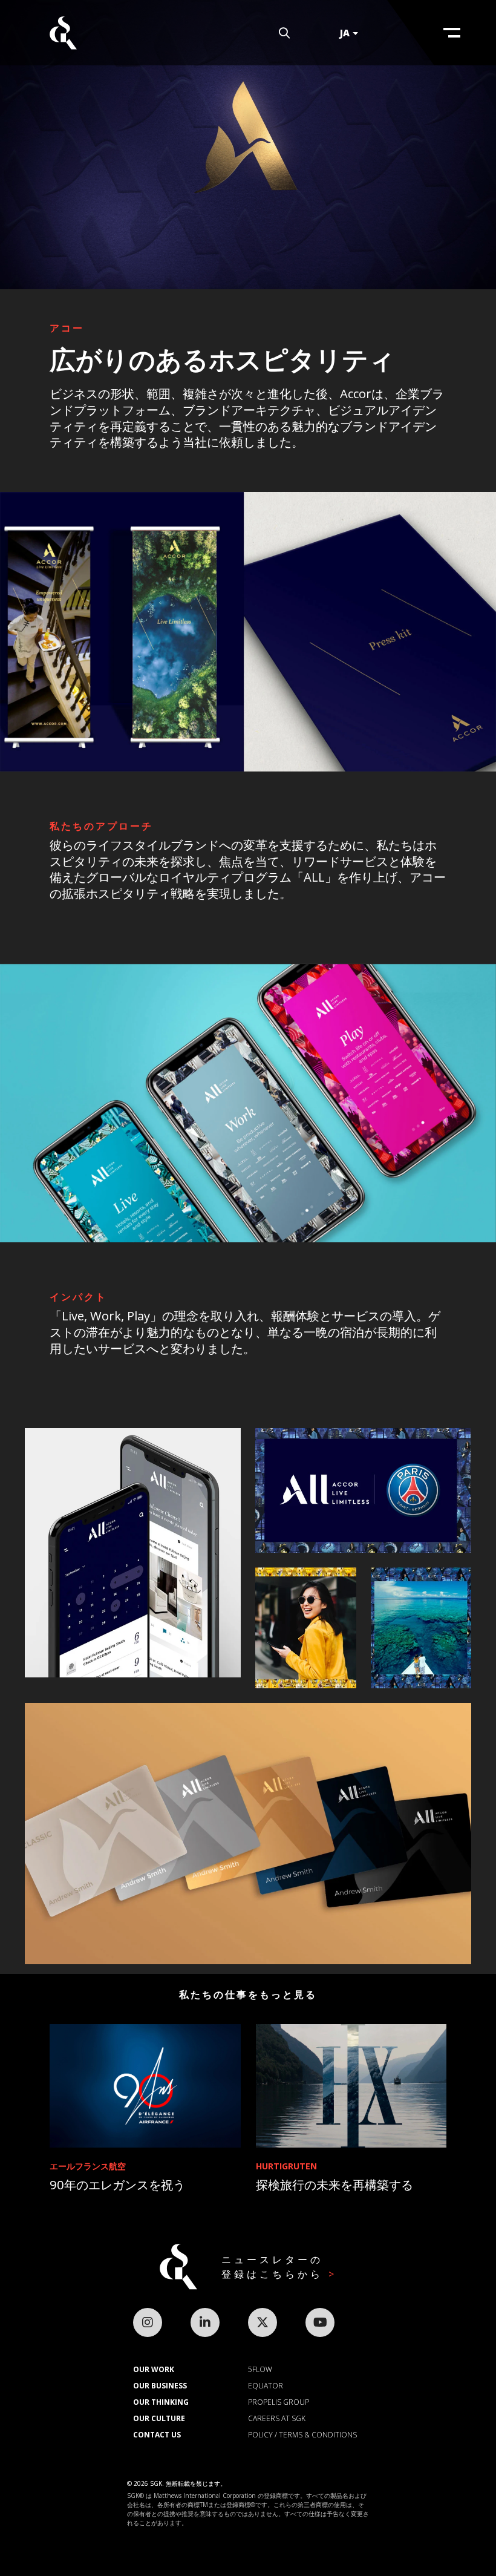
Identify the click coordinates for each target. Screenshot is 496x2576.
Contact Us (157, 2435)
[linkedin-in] (205, 2322)
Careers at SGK (277, 2418)
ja (345, 33)
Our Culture (159, 2418)
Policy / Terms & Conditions (302, 2435)
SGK (63, 33)
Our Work (154, 2369)
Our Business (160, 2386)
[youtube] (320, 2322)
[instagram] (148, 2322)
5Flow (260, 2369)
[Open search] (284, 33)
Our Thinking (161, 2402)
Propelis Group (279, 2402)
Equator (266, 2386)
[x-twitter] (263, 2322)
